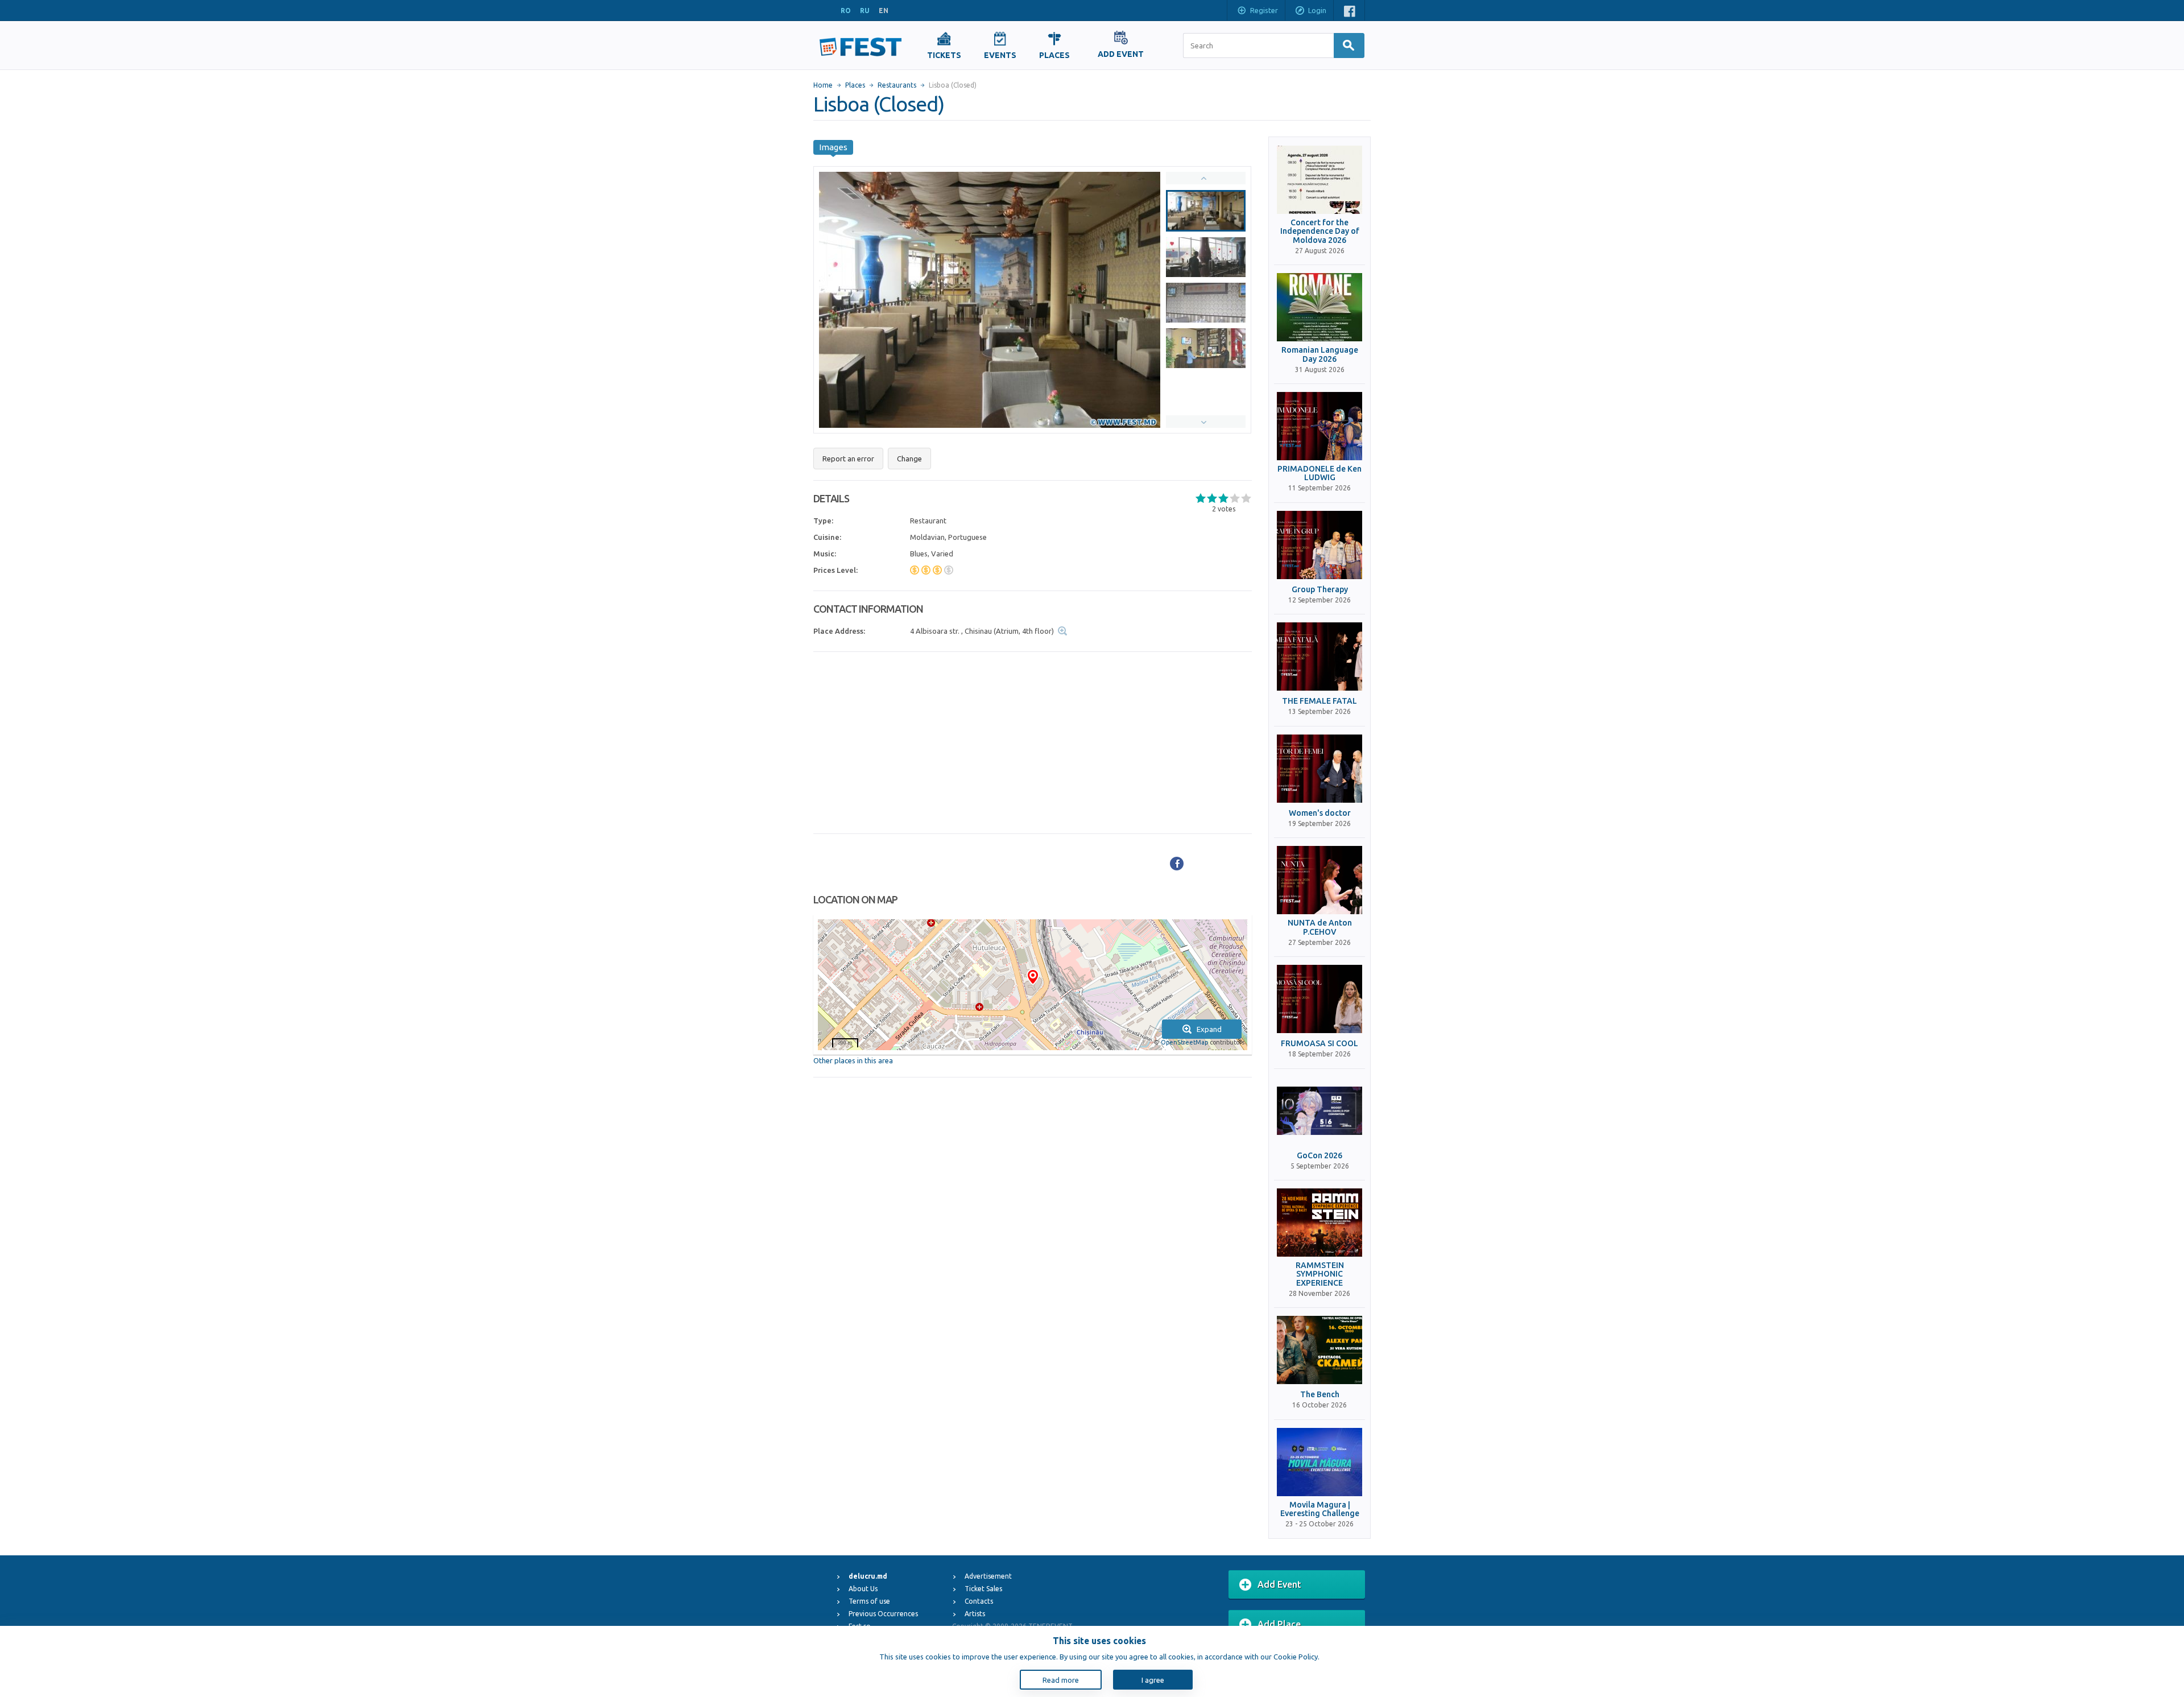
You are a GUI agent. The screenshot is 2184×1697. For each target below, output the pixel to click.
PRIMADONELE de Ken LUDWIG (1319, 473)
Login (1317, 10)
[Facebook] (1177, 864)
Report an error (848, 459)
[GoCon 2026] (1319, 1111)
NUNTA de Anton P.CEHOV (1320, 927)
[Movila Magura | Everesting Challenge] (1319, 1462)
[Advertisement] (1033, 743)
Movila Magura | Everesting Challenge (1320, 1509)
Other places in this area (853, 1060)
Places (855, 85)
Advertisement (988, 1576)
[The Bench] (1319, 1350)
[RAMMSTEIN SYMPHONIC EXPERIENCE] (1319, 1223)
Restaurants (897, 85)
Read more (1061, 1680)
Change (909, 459)
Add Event (1279, 1584)
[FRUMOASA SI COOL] (1319, 999)
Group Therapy (1320, 590)
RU (865, 11)
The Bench (1320, 1395)
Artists (975, 1614)
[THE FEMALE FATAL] (1319, 656)
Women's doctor (1320, 813)
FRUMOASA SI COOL (1319, 1044)
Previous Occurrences (883, 1614)
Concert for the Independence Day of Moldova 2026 (1320, 232)
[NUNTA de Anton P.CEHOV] (1319, 880)
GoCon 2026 (1319, 1156)
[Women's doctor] (1319, 769)
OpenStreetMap (1184, 1042)
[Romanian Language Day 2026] (1319, 307)
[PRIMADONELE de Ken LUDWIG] (1319, 426)
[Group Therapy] (1319, 545)
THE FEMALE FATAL (1319, 701)
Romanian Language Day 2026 (1320, 354)
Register (1264, 10)
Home (823, 85)
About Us (863, 1589)
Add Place (1279, 1624)
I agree (1153, 1680)
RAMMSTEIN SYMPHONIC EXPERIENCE (1320, 1274)
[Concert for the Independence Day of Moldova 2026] (1319, 180)
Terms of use (869, 1601)
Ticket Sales (983, 1589)
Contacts (979, 1601)
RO (846, 11)
